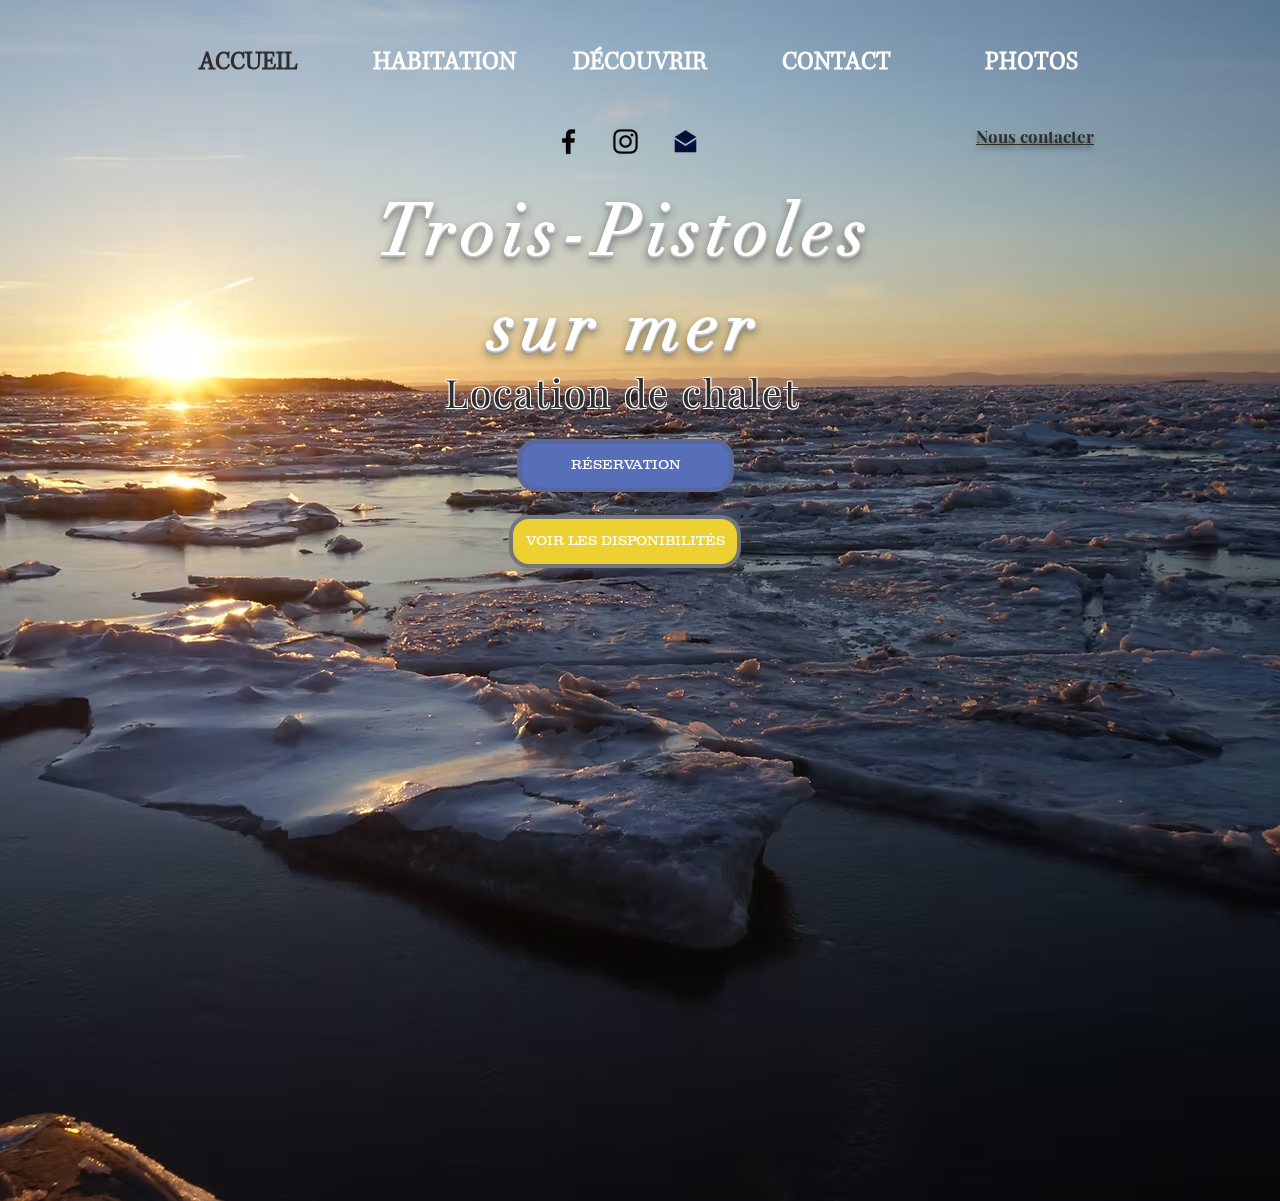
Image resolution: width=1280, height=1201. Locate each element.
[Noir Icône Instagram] (625, 141)
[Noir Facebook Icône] (568, 141)
